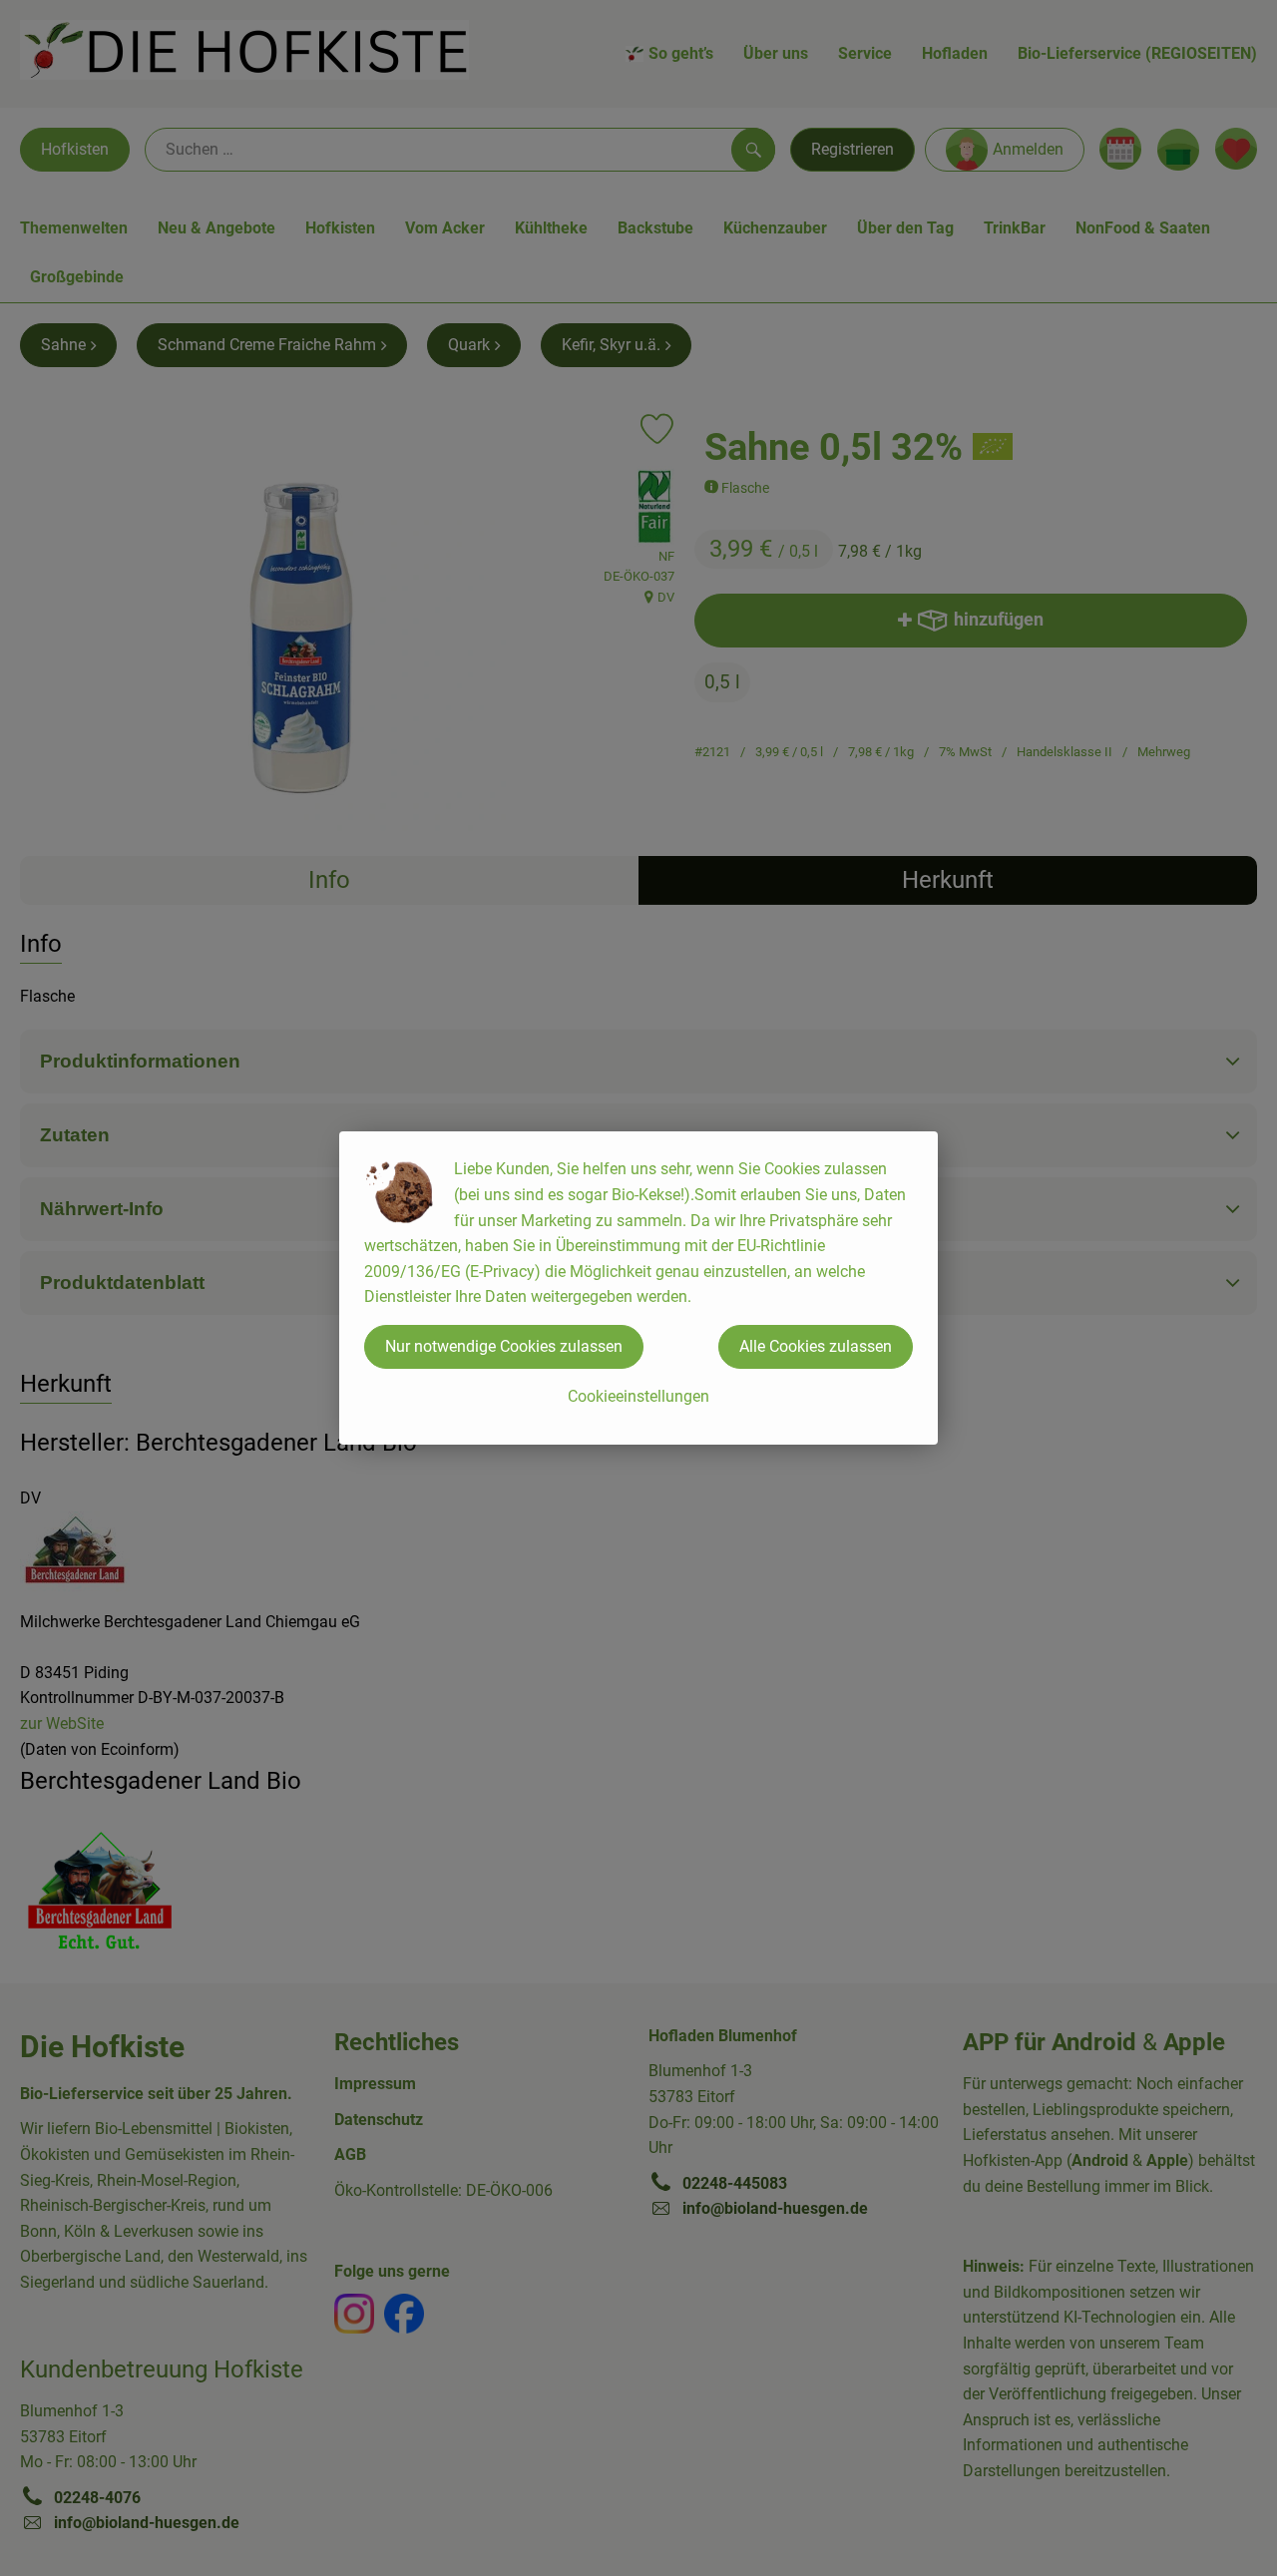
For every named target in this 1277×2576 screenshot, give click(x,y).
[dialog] (638, 1288)
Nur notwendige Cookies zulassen (504, 1346)
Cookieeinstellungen (638, 1396)
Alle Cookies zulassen (816, 1346)
